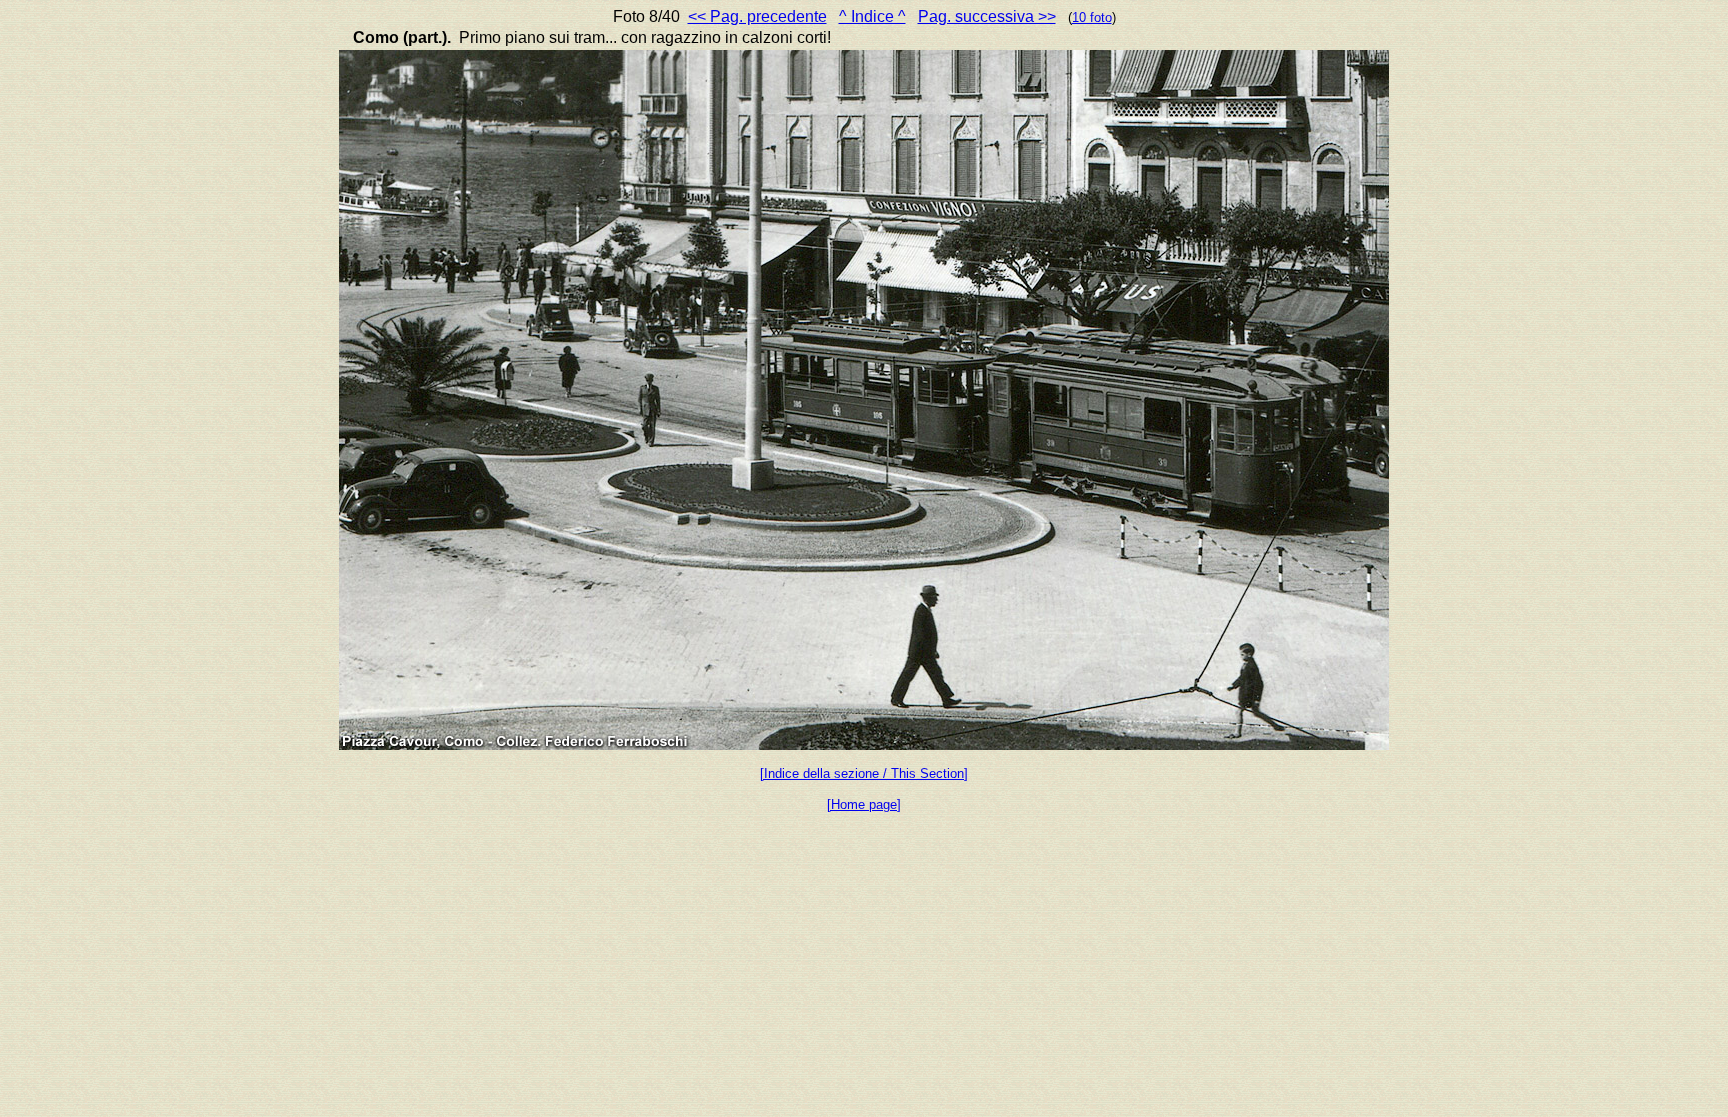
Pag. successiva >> (987, 16)
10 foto (1092, 17)
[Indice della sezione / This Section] (864, 773)
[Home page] (864, 804)
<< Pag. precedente (757, 16)
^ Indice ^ (872, 16)
